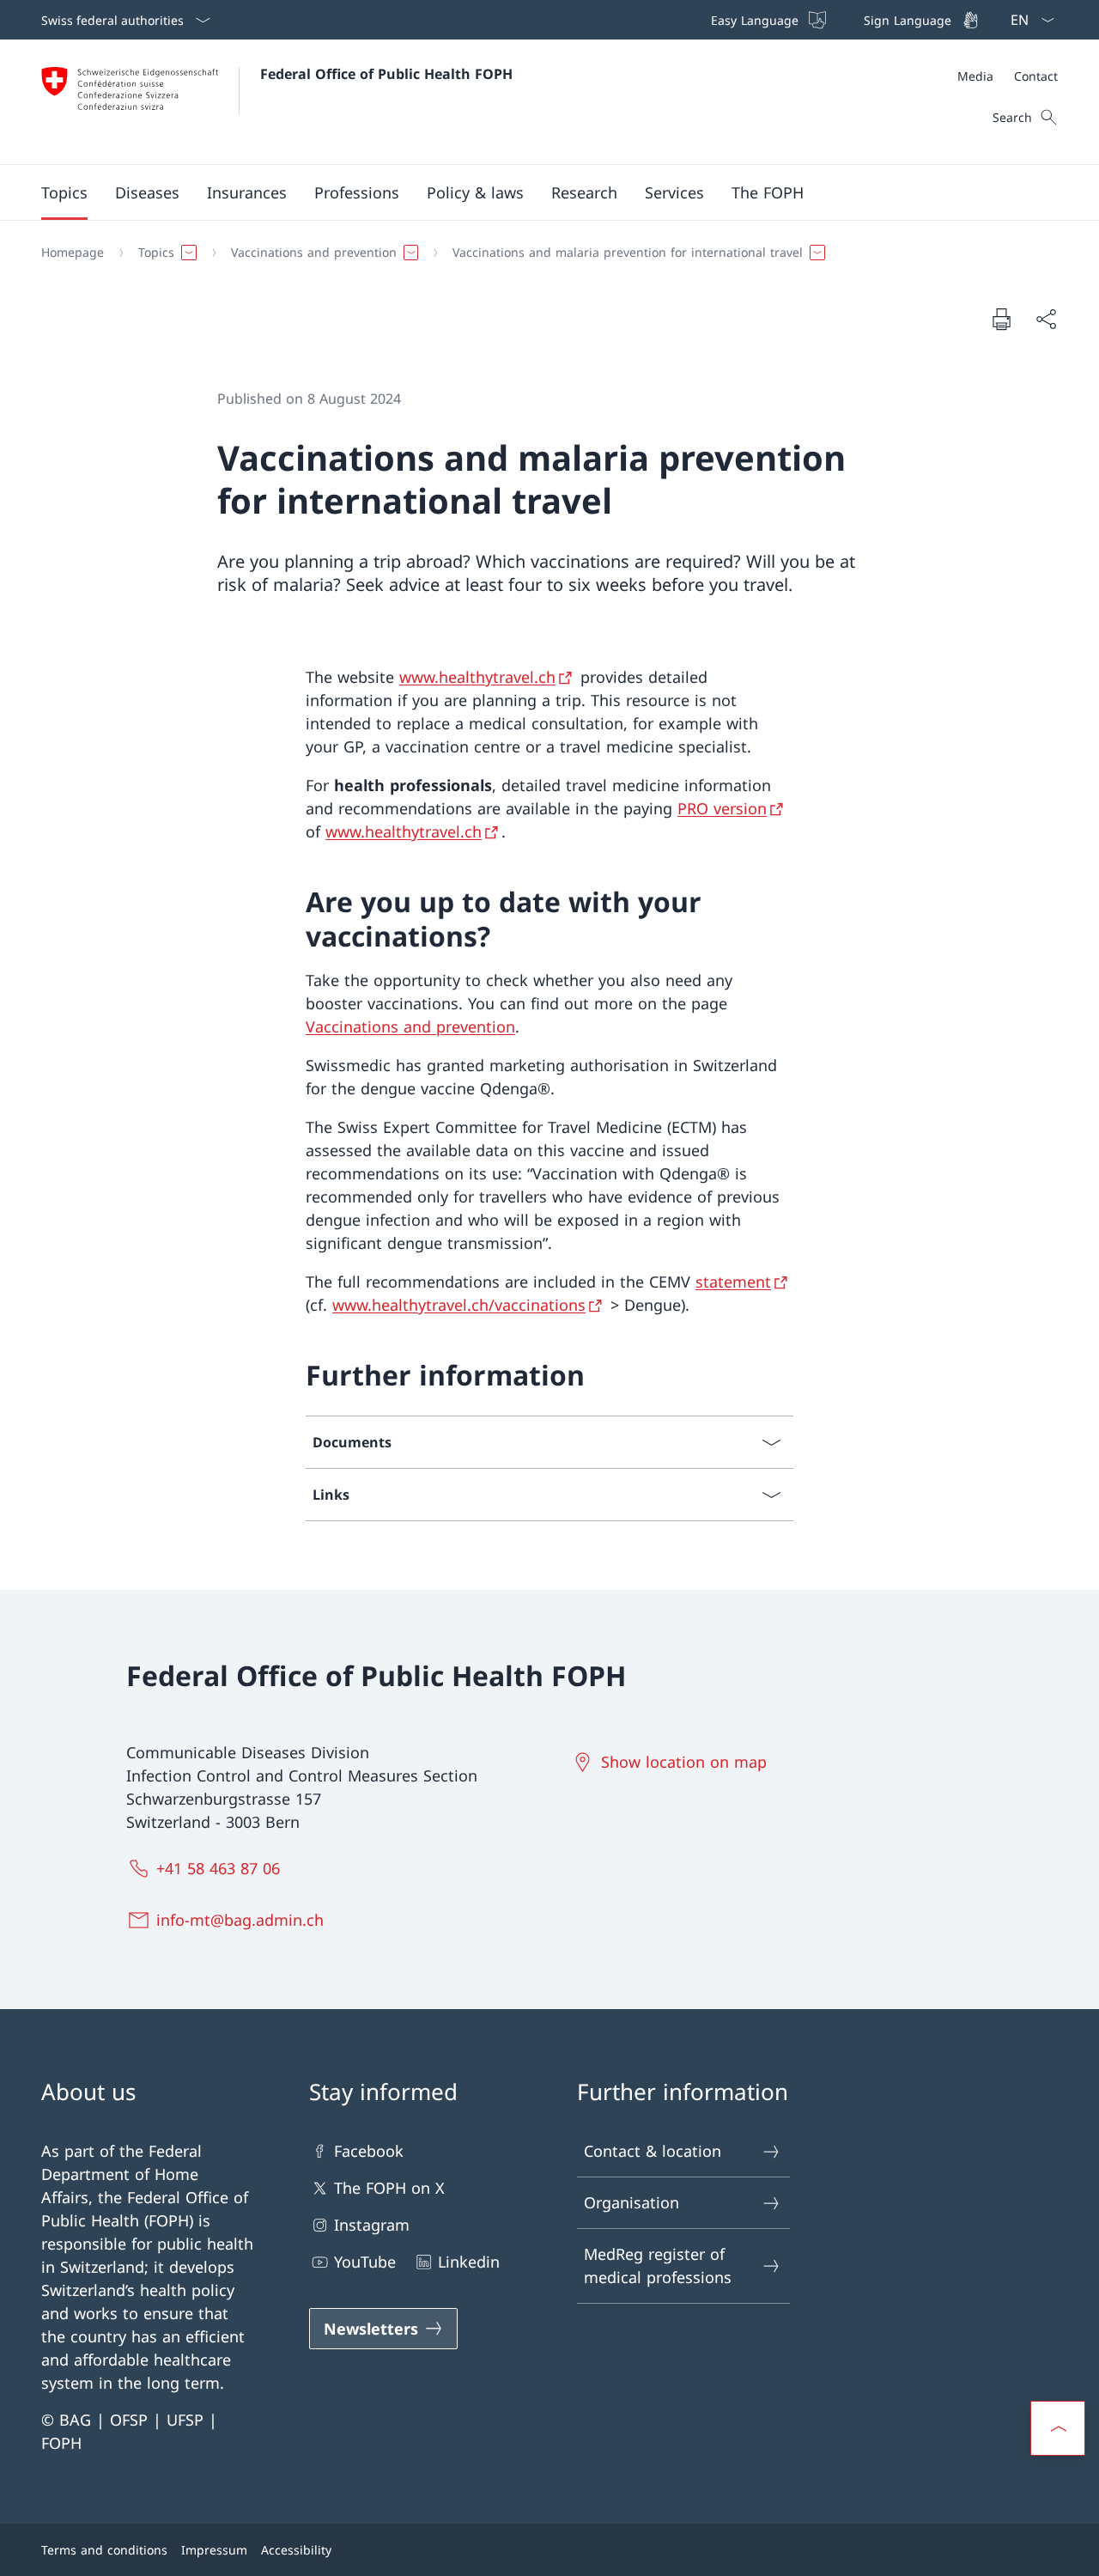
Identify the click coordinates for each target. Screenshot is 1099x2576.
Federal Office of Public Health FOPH (386, 74)
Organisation (631, 2202)
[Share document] (1046, 319)
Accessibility (296, 2550)
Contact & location (653, 2151)
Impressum (214, 2550)
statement (733, 1282)
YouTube (365, 2262)
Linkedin (469, 2262)
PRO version (722, 808)
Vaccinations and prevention (410, 1026)
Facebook (369, 2151)
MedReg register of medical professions (658, 2265)
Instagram (372, 2225)
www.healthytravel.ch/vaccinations (459, 1305)
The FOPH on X (389, 2188)
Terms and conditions (104, 2550)
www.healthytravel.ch (477, 677)
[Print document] (1001, 319)
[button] (64, 192)
